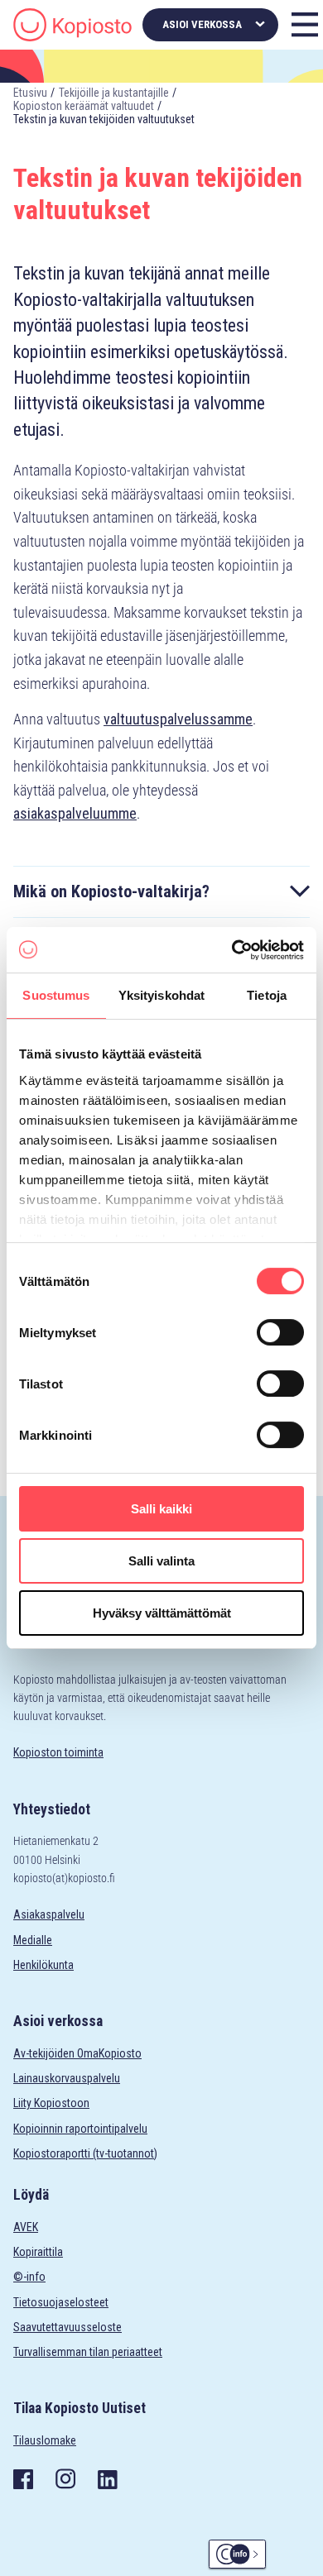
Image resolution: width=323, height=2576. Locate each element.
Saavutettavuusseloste (67, 2327)
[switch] (280, 1332)
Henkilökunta (43, 1965)
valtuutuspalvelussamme (178, 719)
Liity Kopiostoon (51, 2103)
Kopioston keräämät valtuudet (84, 106)
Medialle (33, 1940)
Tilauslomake (45, 2440)
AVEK (26, 2227)
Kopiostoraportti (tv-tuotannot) (85, 2153)
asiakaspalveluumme (75, 813)
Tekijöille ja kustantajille (114, 93)
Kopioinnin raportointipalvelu (80, 2129)
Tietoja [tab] (267, 995)
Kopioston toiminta (58, 1752)
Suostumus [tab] (56, 995)
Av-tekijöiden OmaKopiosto (77, 2053)
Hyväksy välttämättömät (162, 1613)
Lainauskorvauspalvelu (67, 2078)
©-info (29, 2277)
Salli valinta (161, 1561)
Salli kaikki (161, 1509)
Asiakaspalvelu (49, 1914)
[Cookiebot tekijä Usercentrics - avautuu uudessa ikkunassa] (232, 950)
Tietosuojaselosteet (61, 2302)
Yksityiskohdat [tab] (161, 995)
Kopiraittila (38, 2252)
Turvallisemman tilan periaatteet (88, 2352)
